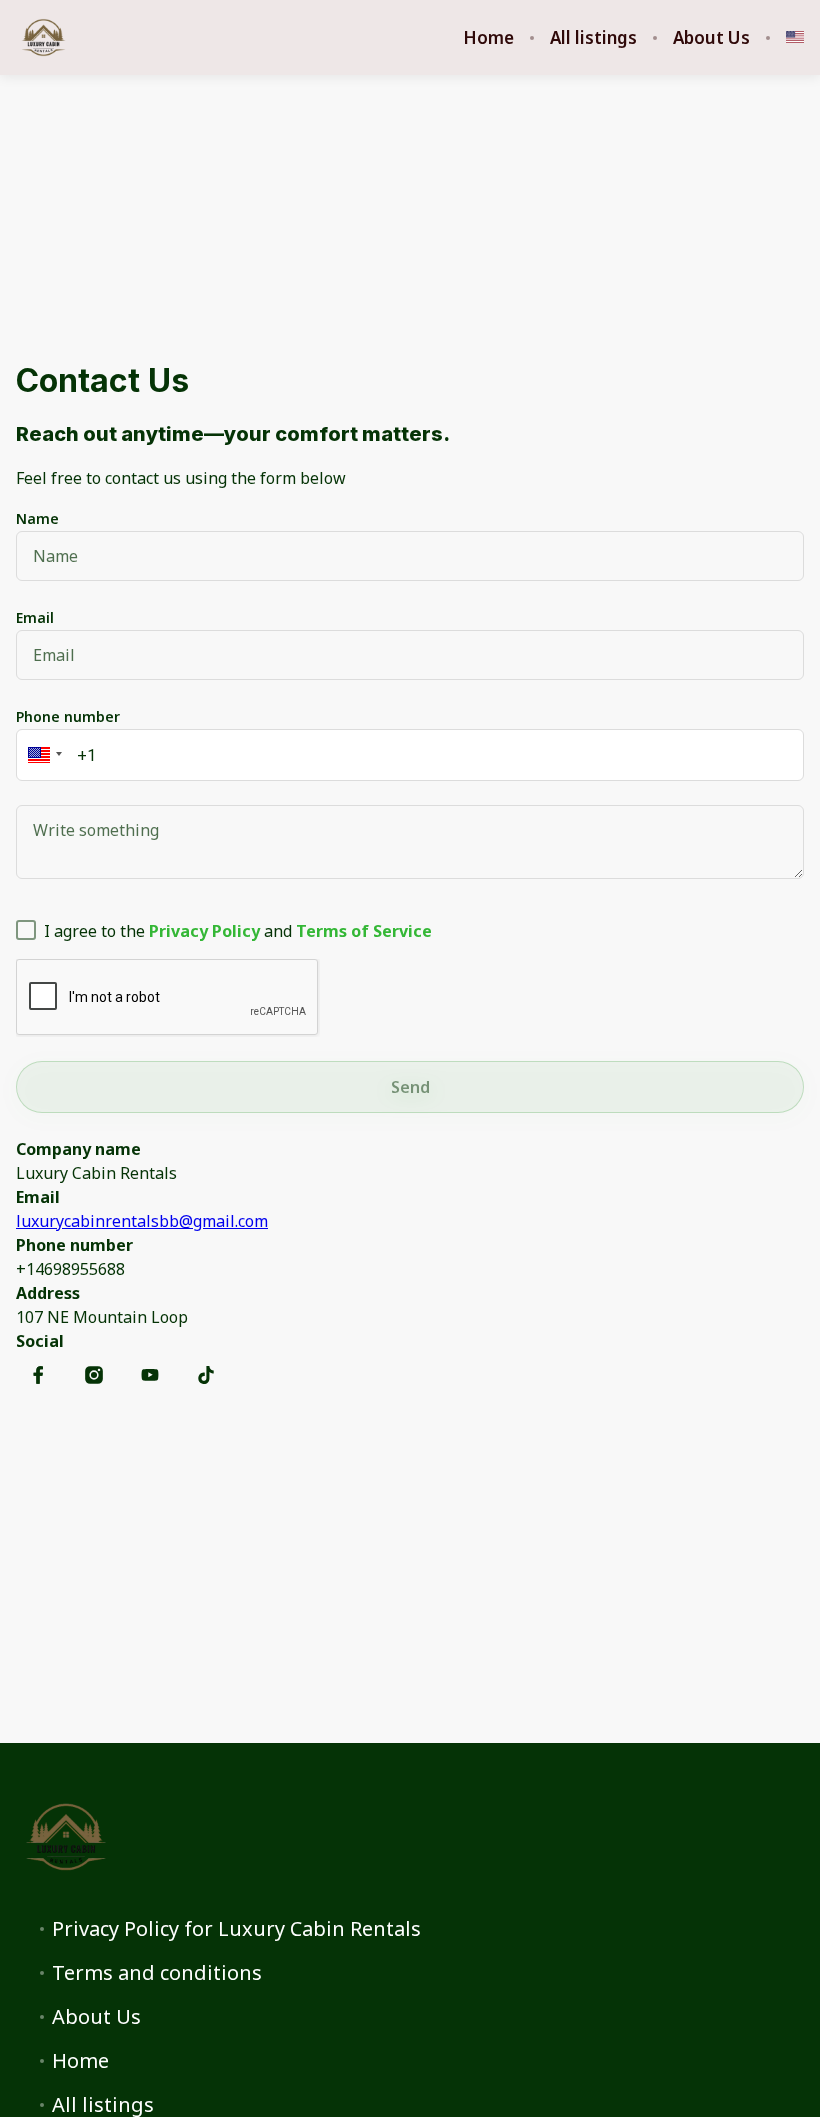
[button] (42, 755)
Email (35, 617)
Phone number (68, 716)
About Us (711, 38)
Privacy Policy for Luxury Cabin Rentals (236, 1929)
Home (488, 38)
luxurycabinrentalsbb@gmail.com (142, 1221)
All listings (593, 38)
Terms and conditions (157, 1973)
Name (37, 518)
